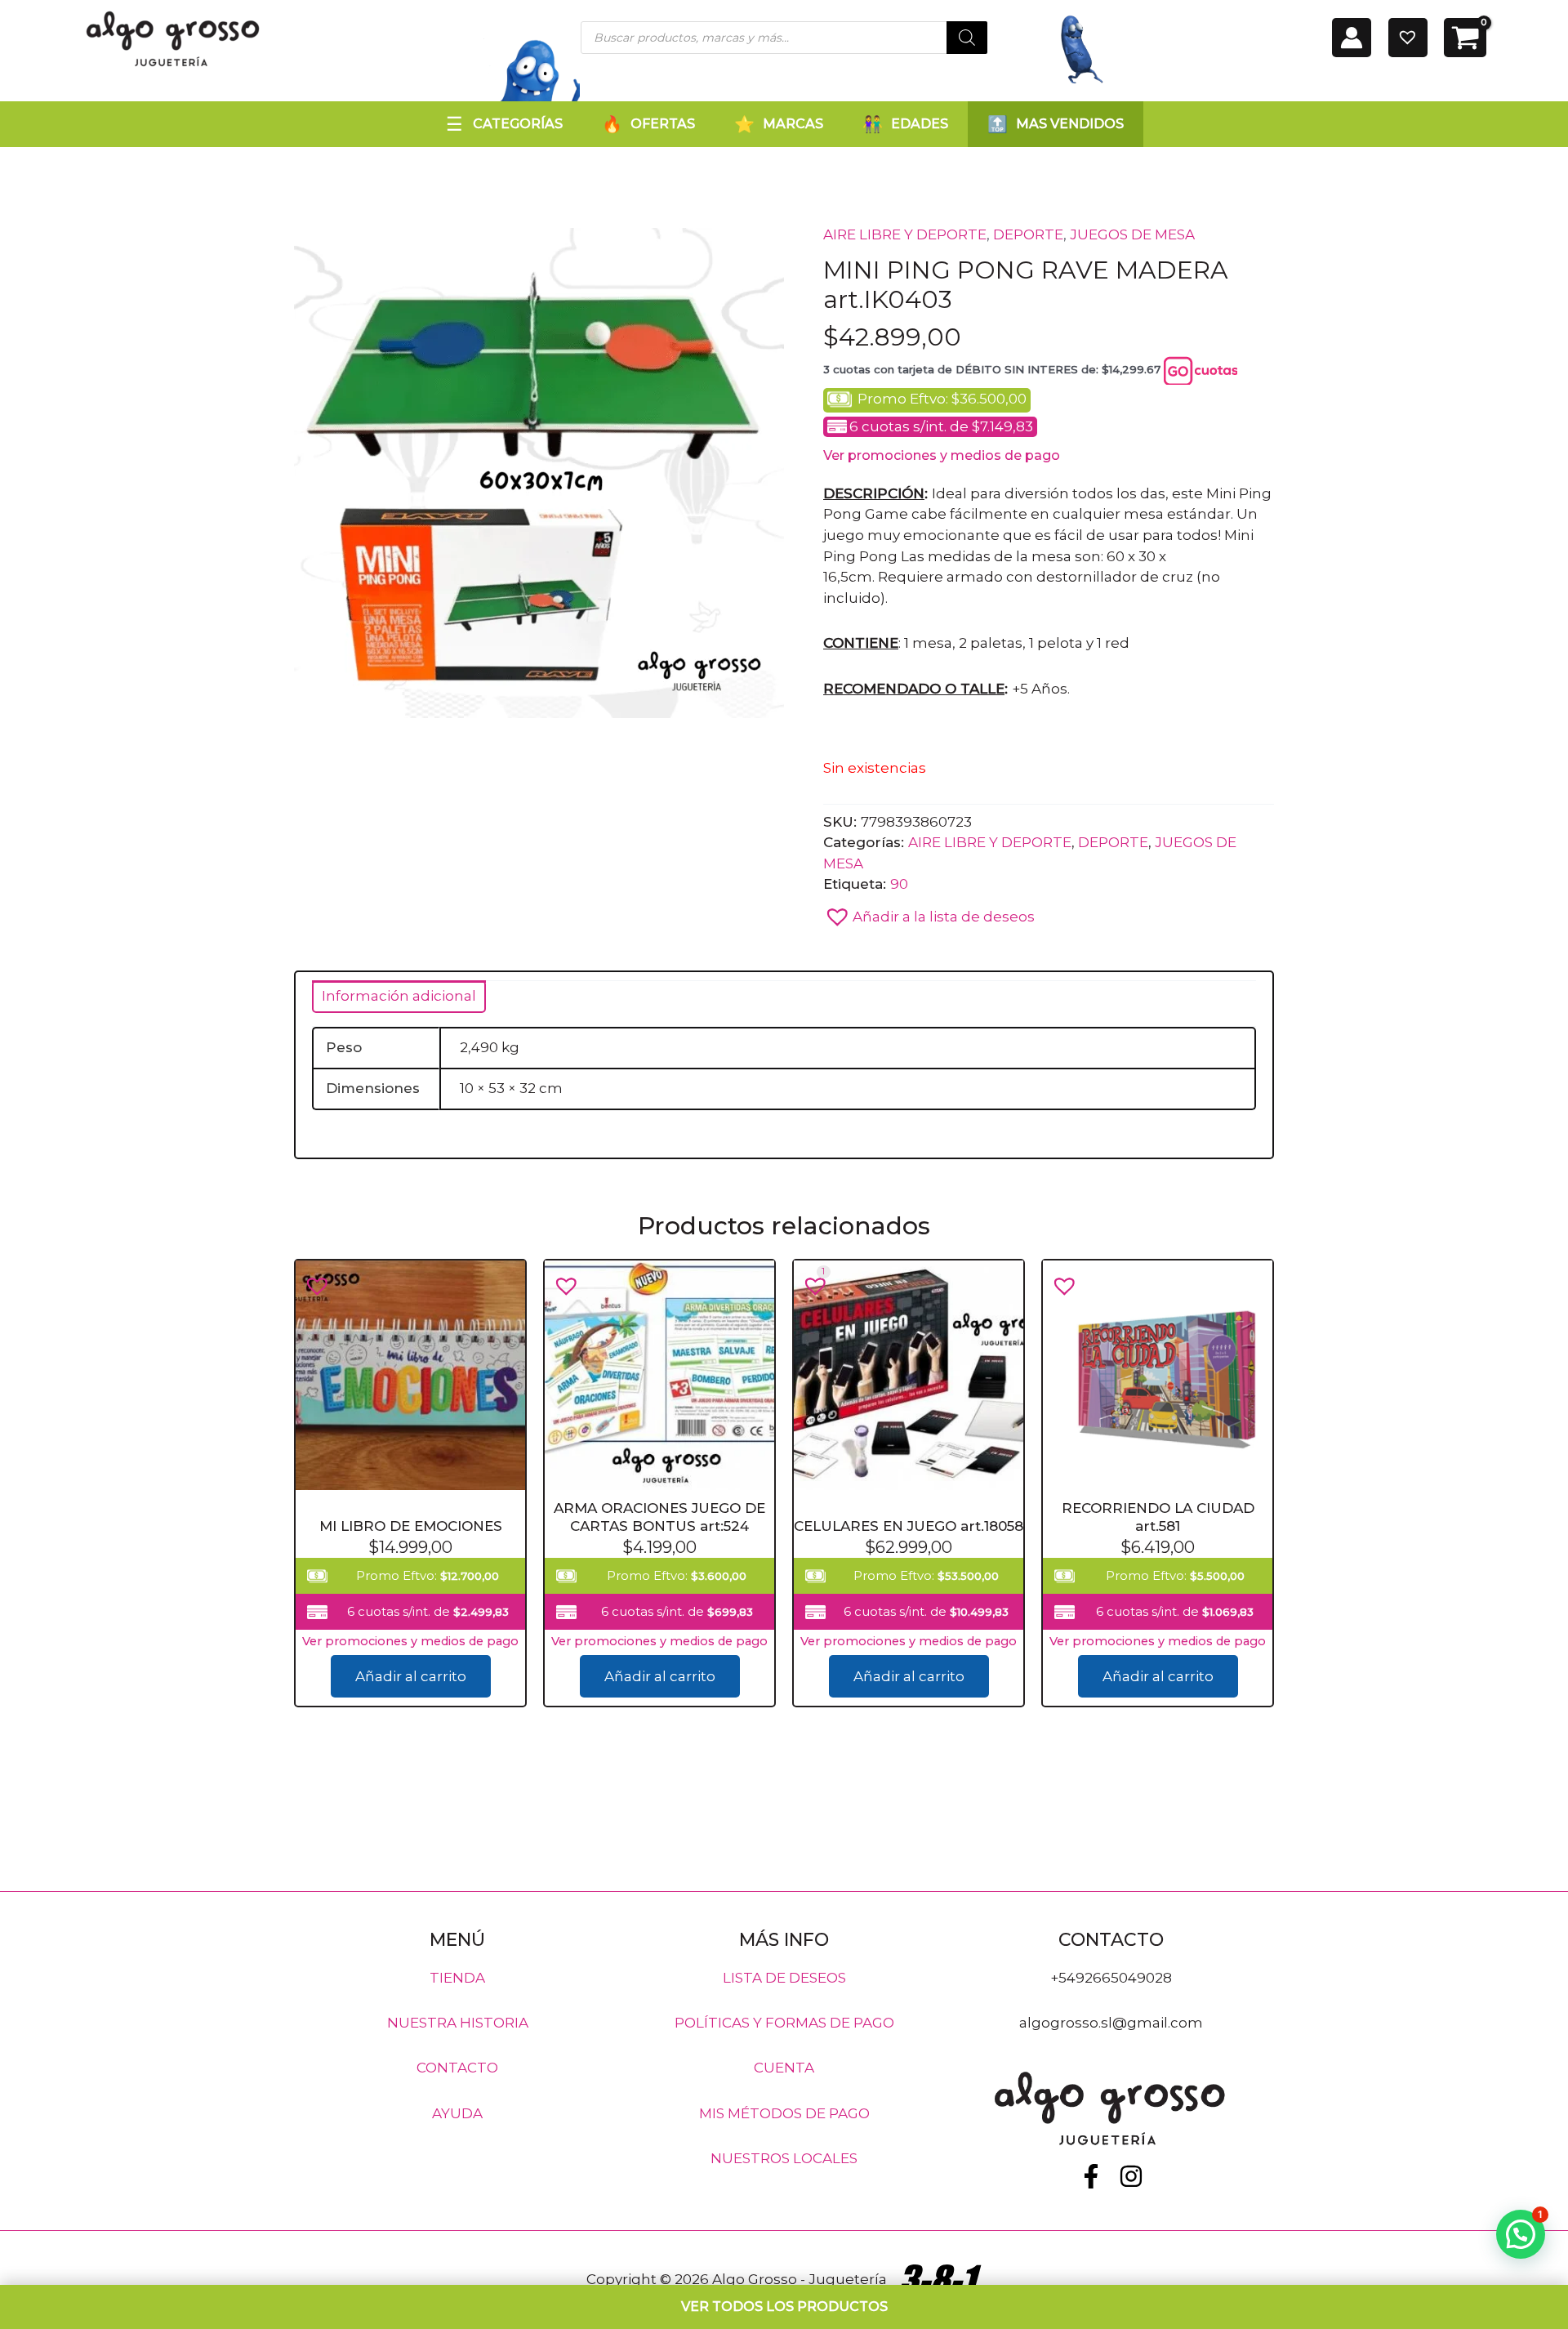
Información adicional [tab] (399, 996)
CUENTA (784, 2068)
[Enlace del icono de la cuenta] (1352, 38)
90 (899, 884)
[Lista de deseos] (1408, 38)
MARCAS (793, 124)
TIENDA (457, 1977)
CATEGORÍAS (518, 124)
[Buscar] (967, 38)
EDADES (920, 124)
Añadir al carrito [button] (411, 1677)
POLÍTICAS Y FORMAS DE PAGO (784, 2023)
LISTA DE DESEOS (784, 1977)
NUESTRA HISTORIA (458, 2023)
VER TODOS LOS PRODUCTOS (784, 2307)
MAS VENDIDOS (1070, 124)
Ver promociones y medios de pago (942, 455)
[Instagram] (1131, 2176)
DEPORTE (1028, 234)
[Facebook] (1091, 2176)
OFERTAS (663, 124)
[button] (929, 912)
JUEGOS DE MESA (1132, 234)
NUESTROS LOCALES (784, 2158)
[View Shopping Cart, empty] (1465, 38)
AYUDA (457, 2113)
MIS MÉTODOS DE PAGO (784, 2113)
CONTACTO (457, 2068)
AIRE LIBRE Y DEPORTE (905, 234)
